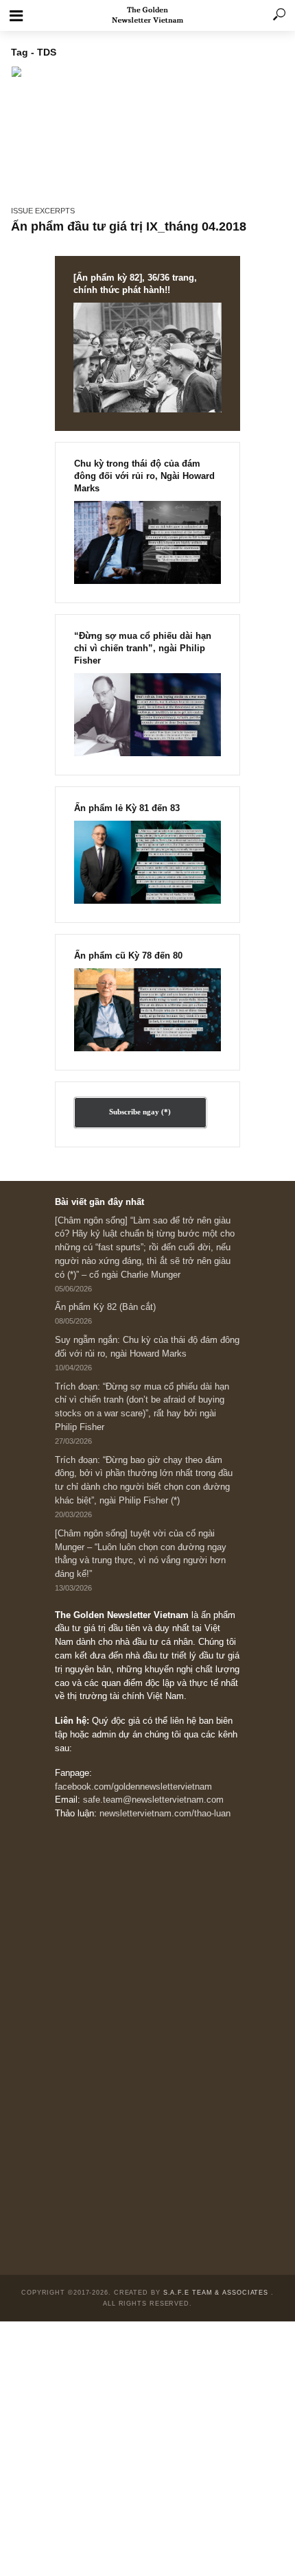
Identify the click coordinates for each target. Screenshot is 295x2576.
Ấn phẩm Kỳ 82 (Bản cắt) (105, 1307)
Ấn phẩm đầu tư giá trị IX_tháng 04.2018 (129, 226)
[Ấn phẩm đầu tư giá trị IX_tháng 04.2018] (147, 131)
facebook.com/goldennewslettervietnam (133, 1787)
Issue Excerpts (43, 211)
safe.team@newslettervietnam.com (153, 1800)
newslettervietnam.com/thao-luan (165, 1814)
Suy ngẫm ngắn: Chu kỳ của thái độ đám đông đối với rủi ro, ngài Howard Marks (147, 1347)
